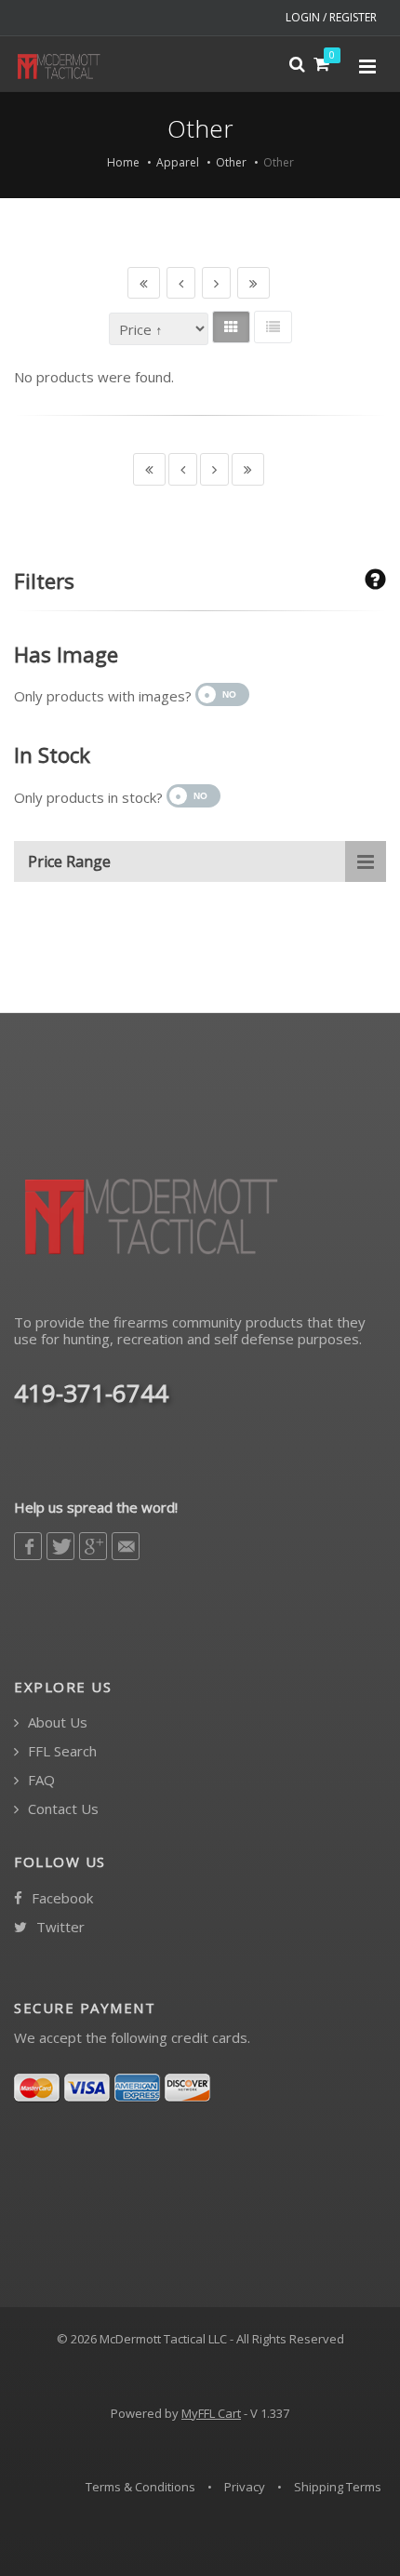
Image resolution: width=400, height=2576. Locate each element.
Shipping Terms (338, 2487)
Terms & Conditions (140, 2487)
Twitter (59, 1927)
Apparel (178, 162)
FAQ (40, 1780)
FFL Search (60, 1751)
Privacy (245, 2487)
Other (231, 162)
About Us (56, 1722)
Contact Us (61, 1809)
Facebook (60, 1898)
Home (123, 162)
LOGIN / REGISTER (331, 17)
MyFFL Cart (211, 2413)
